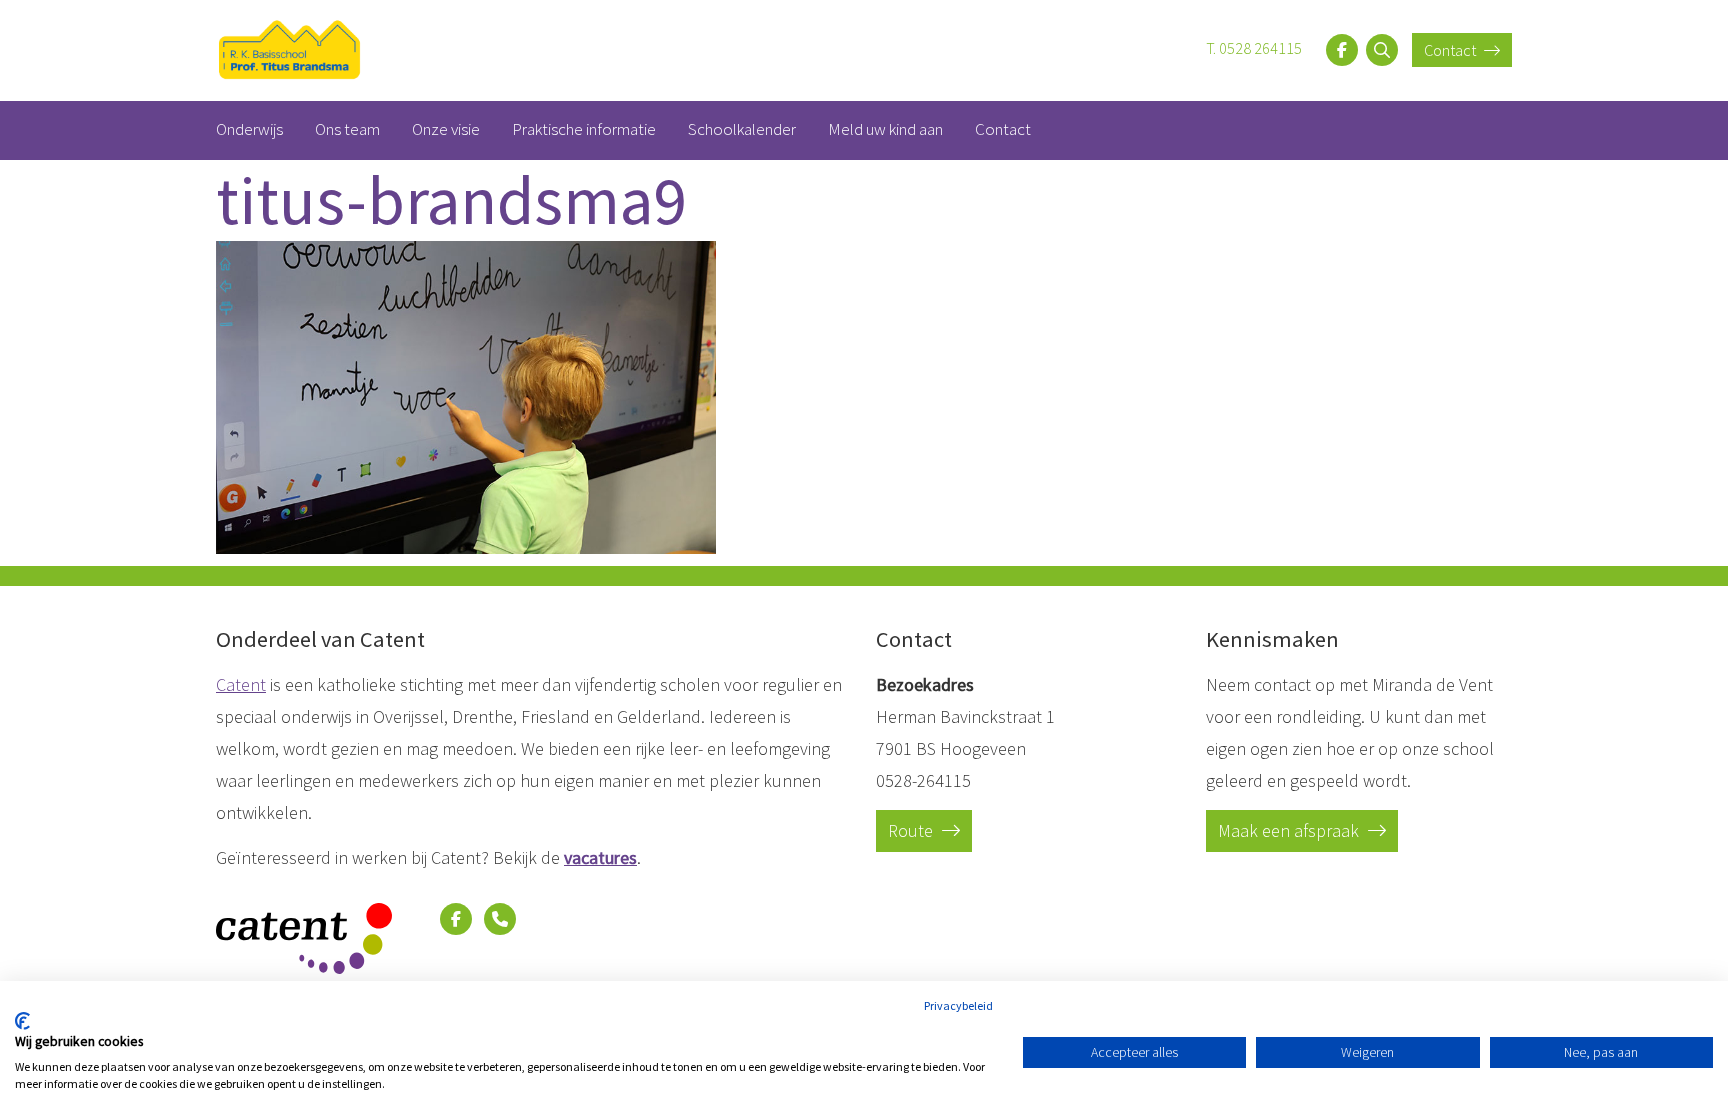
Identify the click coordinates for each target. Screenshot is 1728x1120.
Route (912, 830)
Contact (1451, 50)
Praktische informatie (584, 129)
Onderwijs (249, 129)
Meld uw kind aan (885, 129)
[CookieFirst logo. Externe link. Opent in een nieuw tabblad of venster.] (22, 1021)
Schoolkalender (742, 129)
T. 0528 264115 (1254, 48)
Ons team (347, 129)
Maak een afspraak (1290, 830)
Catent (241, 684)
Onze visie (446, 129)
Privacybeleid (958, 1005)
